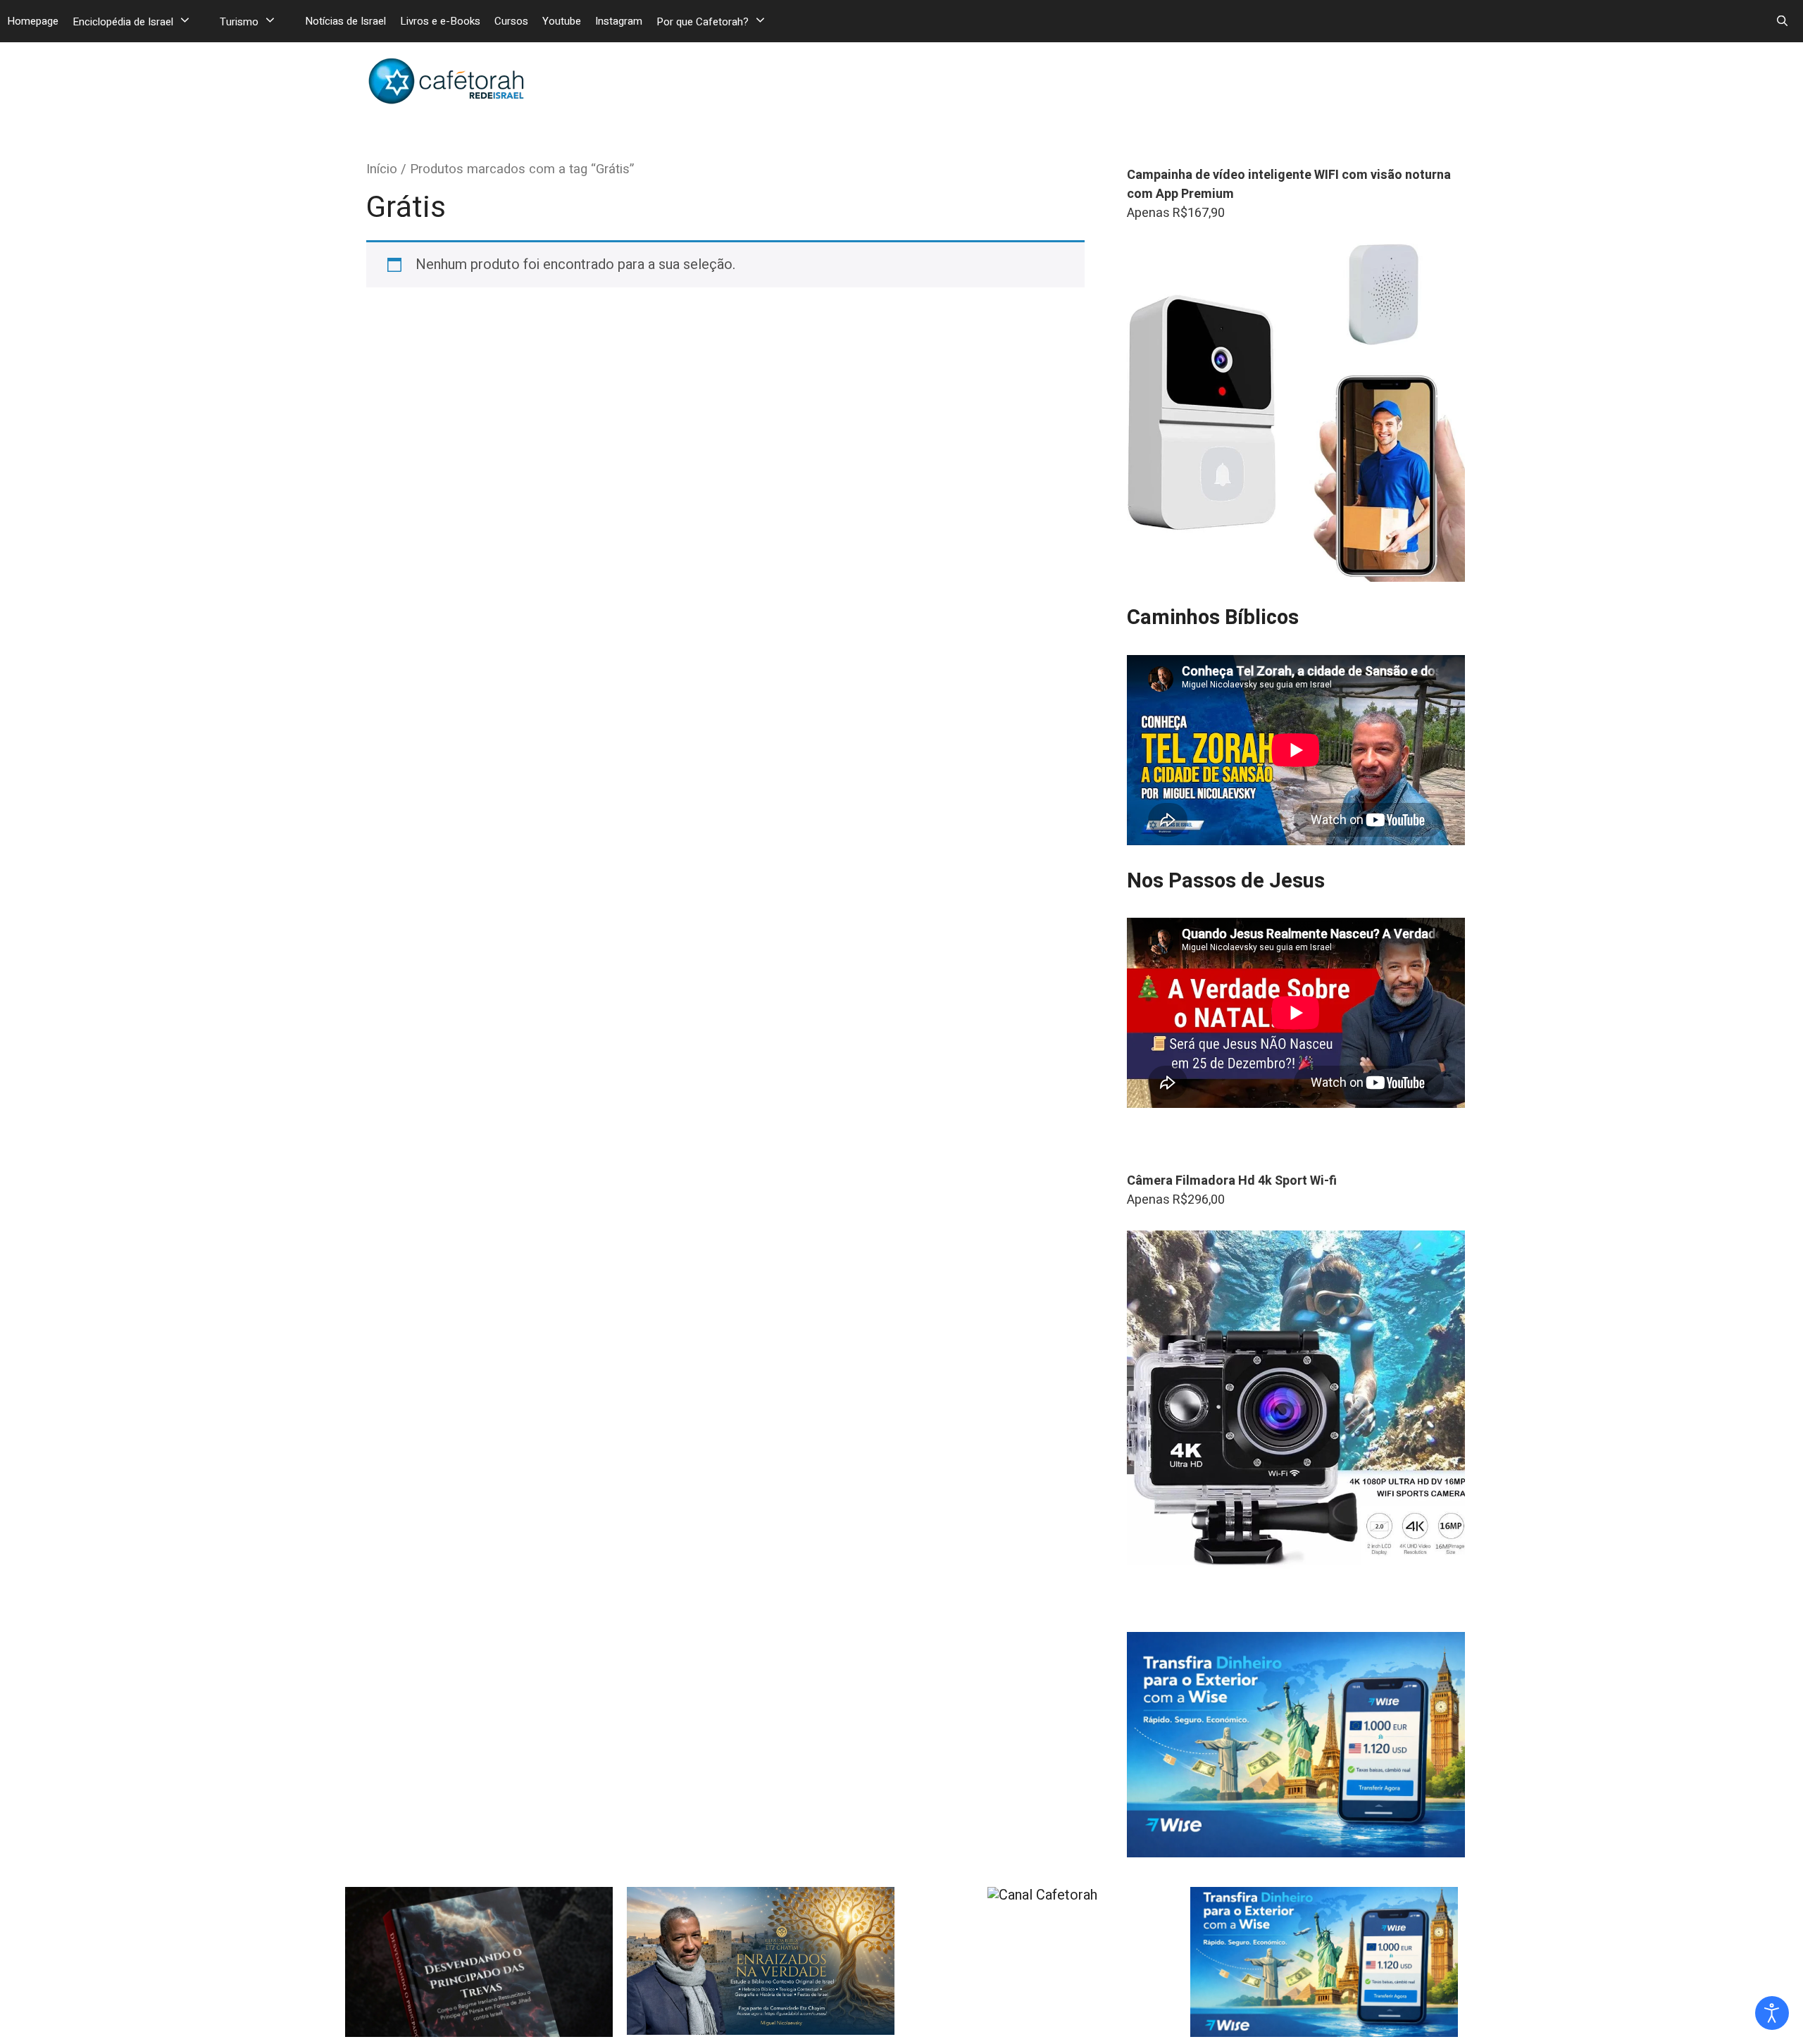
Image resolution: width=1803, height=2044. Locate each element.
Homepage (33, 21)
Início (382, 169)
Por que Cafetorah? (703, 22)
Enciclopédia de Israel (123, 22)
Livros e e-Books (440, 21)
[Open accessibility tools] (1772, 2013)
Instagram (619, 21)
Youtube (562, 21)
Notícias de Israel (345, 21)
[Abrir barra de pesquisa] (1782, 21)
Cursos (511, 21)
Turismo (239, 22)
